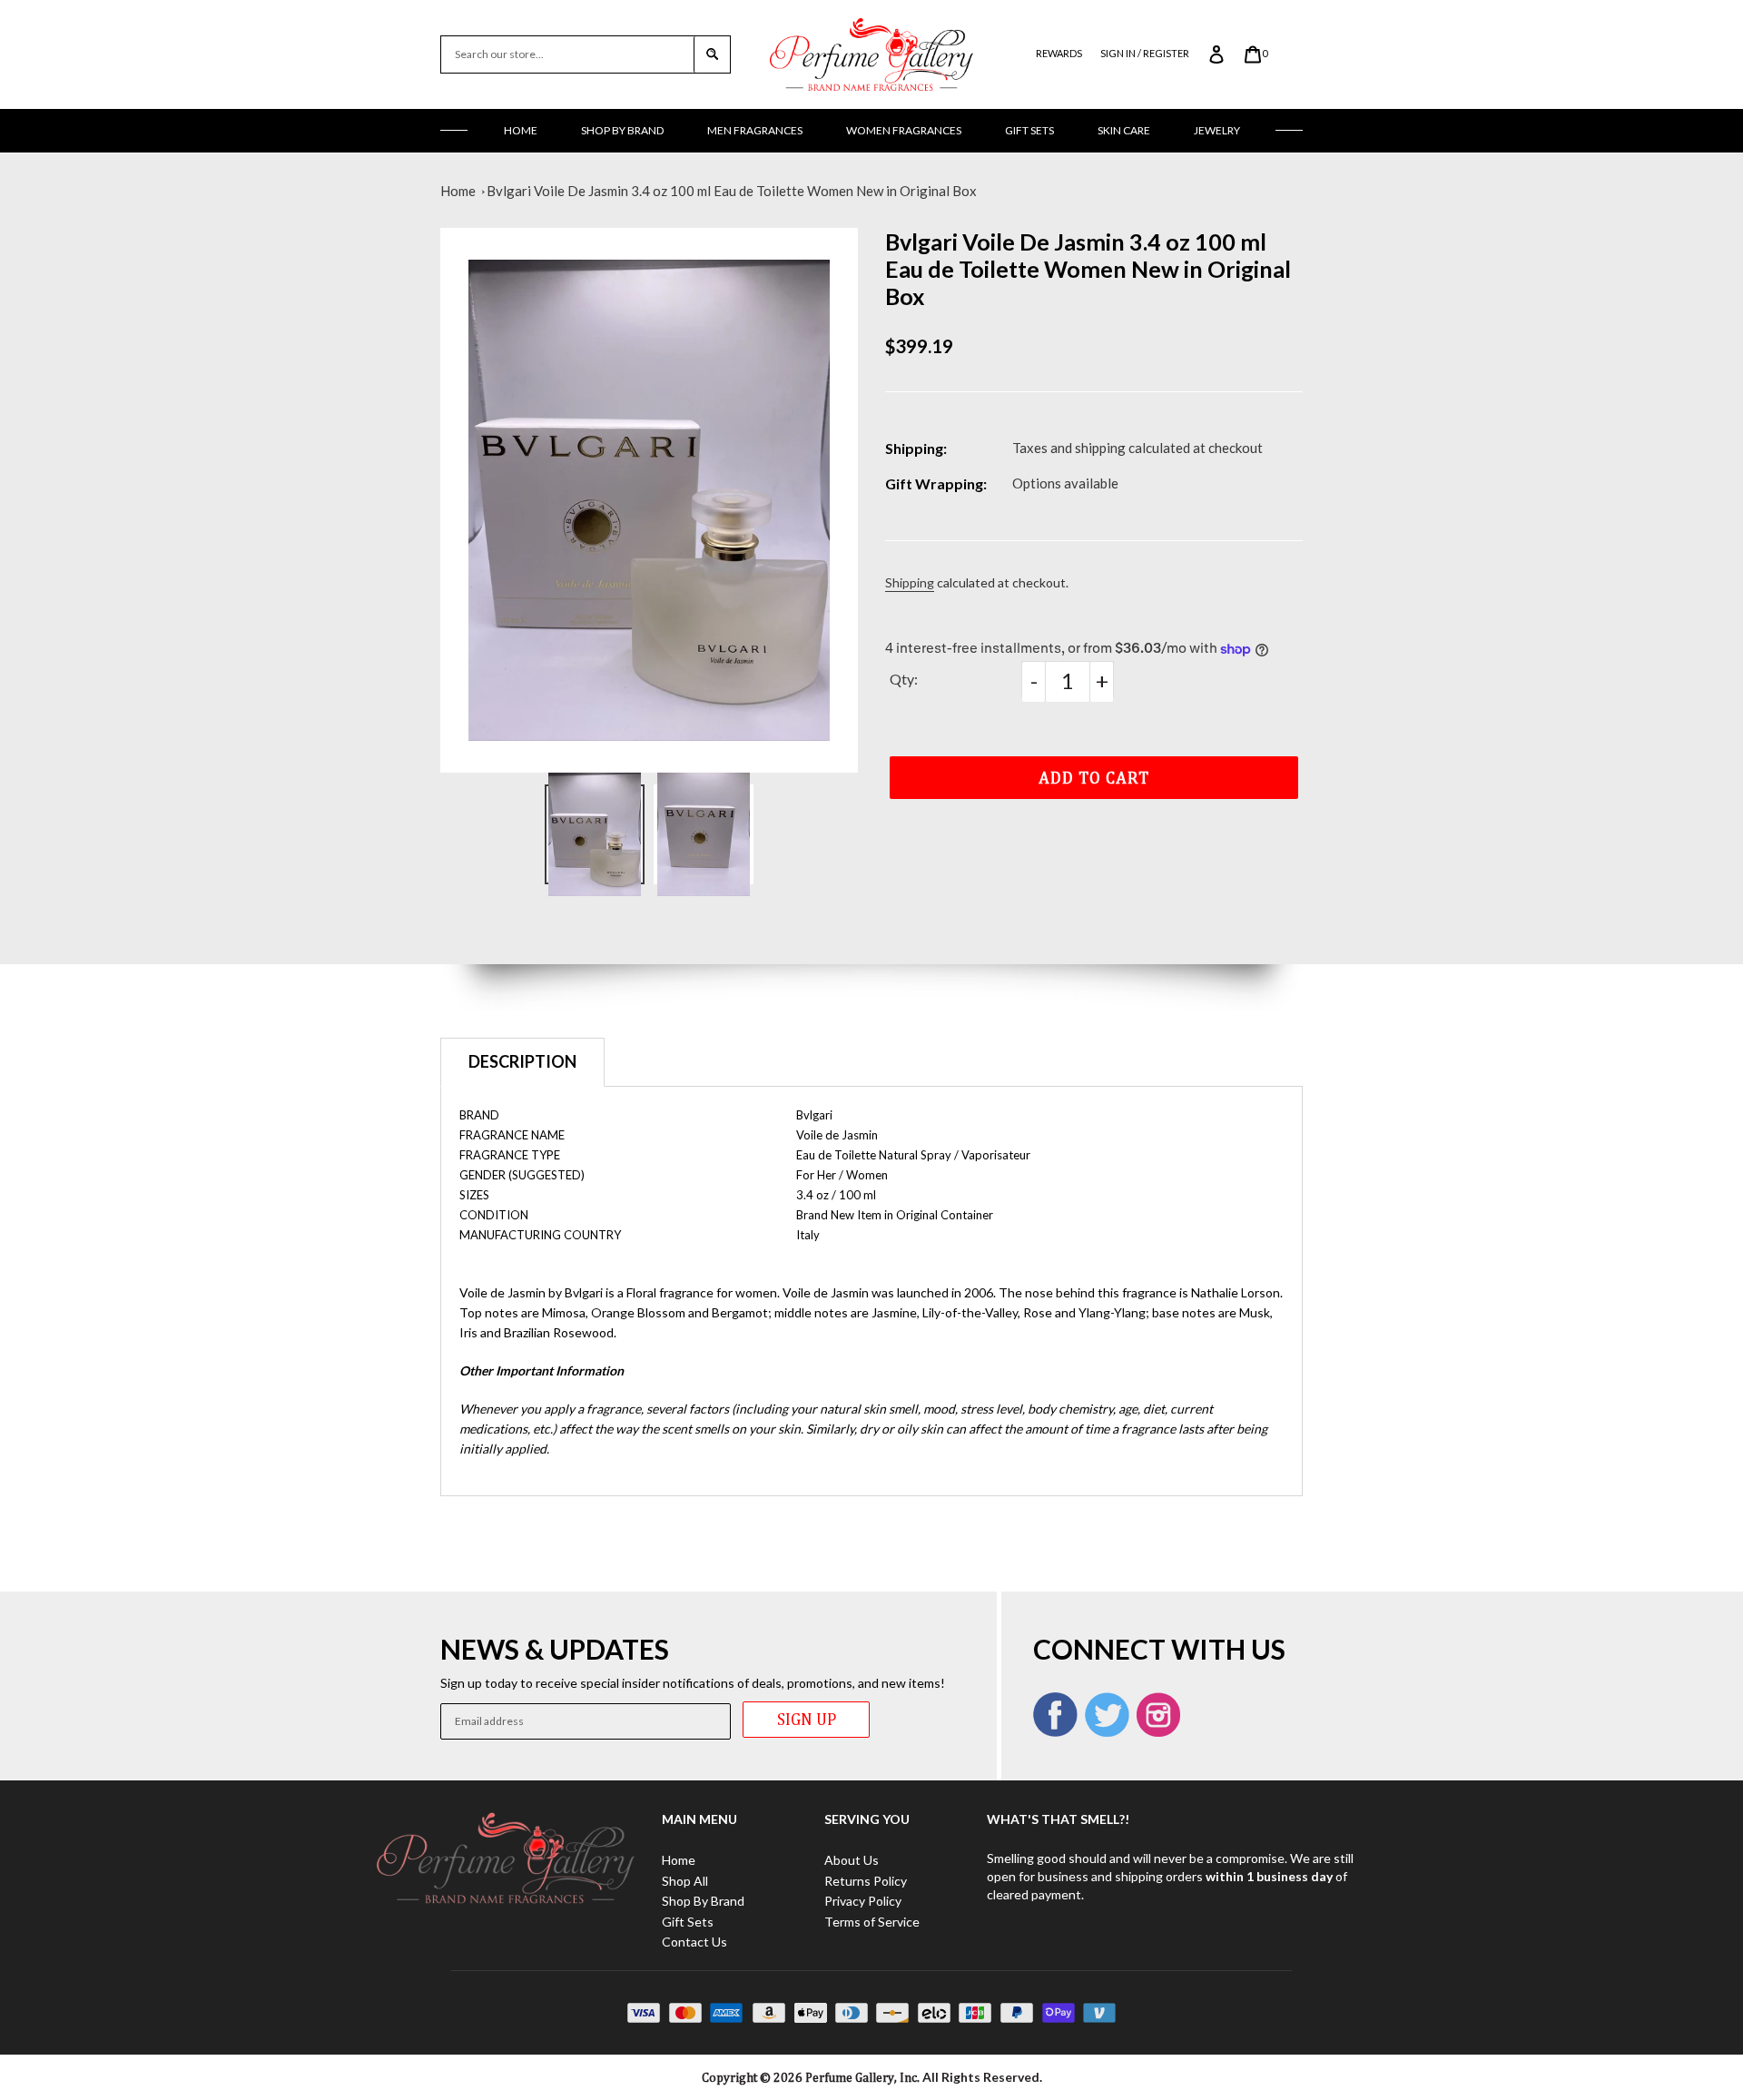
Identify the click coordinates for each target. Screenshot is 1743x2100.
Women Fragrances (904, 130)
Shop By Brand (622, 130)
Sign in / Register (1145, 53)
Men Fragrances (755, 130)
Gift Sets (1029, 130)
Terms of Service (872, 1922)
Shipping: (916, 448)
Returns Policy (866, 1881)
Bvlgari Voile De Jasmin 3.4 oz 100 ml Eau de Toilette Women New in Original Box (732, 191)
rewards (1059, 53)
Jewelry (1217, 130)
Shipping (910, 582)
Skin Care (1124, 130)
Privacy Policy (863, 1901)
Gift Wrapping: (936, 483)
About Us (852, 1860)
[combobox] (567, 54)
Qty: (904, 679)
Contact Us (694, 1942)
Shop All (685, 1881)
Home (521, 130)
